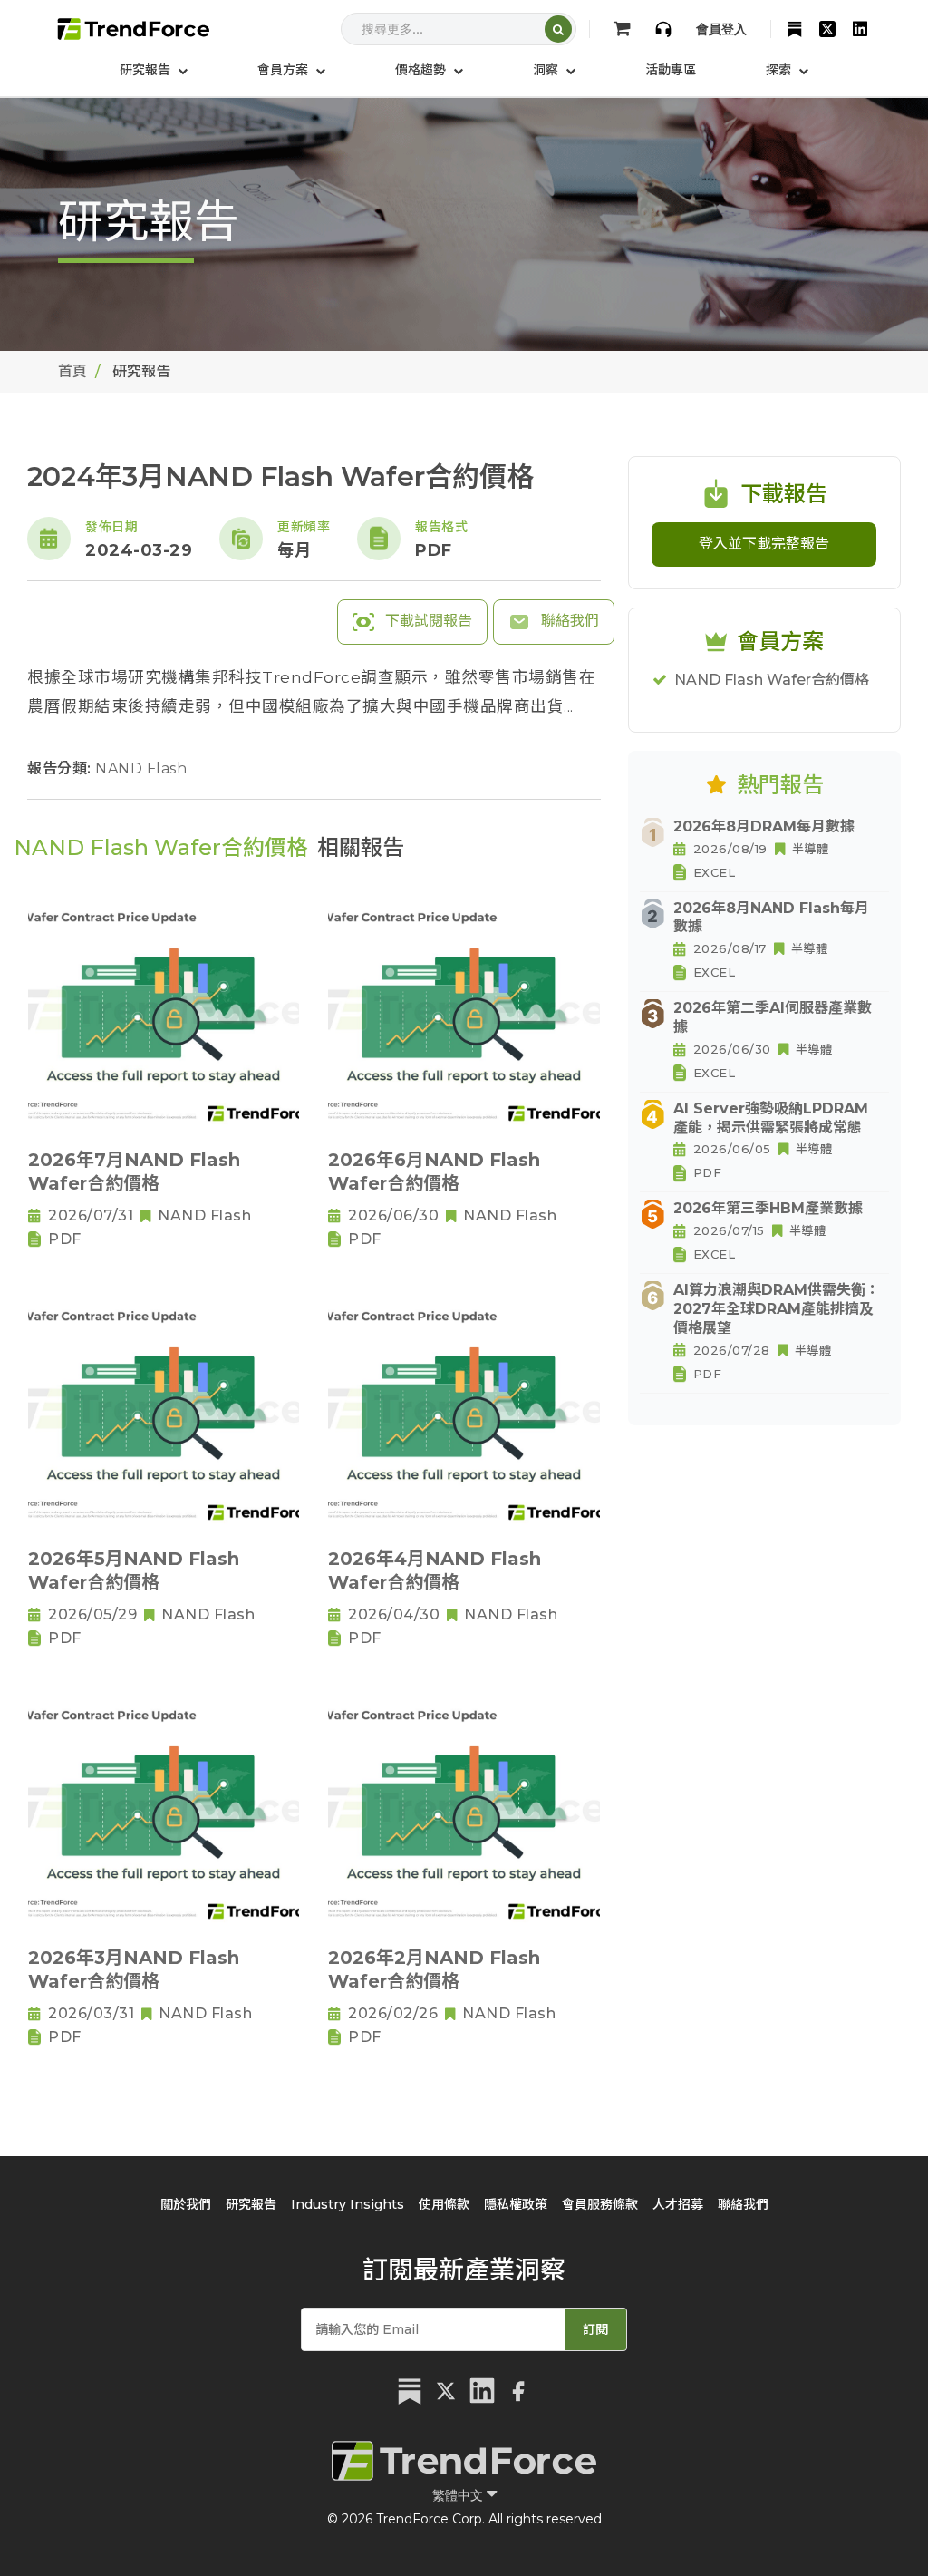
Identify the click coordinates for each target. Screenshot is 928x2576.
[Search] (558, 29)
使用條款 (444, 2204)
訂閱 (595, 2329)
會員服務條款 (600, 2204)
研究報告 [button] (147, 70)
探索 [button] (780, 70)
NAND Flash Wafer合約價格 (772, 680)
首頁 (72, 371)
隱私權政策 (516, 2204)
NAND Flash (141, 768)
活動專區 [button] (671, 70)
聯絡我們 (568, 621)
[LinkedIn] (860, 29)
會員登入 (721, 29)
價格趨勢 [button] (422, 70)
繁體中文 (459, 2495)
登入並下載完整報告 (764, 544)
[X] (827, 29)
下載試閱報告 (427, 621)
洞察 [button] (547, 70)
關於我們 (186, 2204)
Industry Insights (348, 2204)
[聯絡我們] (663, 29)
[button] (291, 70)
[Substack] (795, 29)
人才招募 (678, 2204)
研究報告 (251, 2204)
